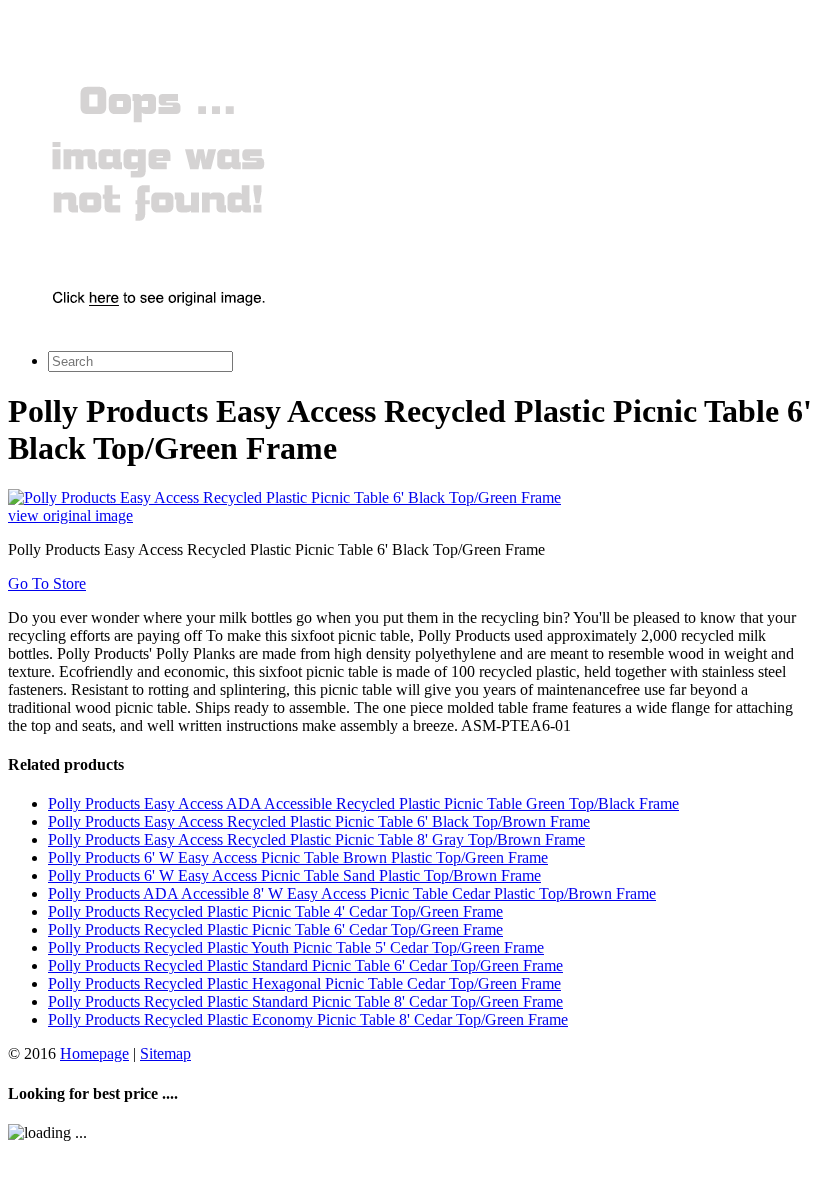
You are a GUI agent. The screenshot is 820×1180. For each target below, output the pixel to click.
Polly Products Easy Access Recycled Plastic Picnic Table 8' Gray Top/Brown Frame (316, 839)
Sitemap (165, 1053)
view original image (70, 515)
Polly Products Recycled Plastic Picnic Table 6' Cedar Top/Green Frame (275, 929)
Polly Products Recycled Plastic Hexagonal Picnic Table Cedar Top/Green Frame (304, 983)
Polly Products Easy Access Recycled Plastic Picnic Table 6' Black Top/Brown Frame (319, 821)
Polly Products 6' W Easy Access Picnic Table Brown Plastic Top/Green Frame (298, 857)
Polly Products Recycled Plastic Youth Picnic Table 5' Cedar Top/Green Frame (296, 947)
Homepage (94, 1053)
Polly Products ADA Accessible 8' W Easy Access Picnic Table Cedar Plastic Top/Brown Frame (352, 893)
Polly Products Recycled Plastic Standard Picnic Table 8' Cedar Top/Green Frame (305, 1001)
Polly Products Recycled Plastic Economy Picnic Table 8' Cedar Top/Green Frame (308, 1019)
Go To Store (47, 583)
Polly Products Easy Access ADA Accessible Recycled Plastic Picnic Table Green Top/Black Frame (363, 803)
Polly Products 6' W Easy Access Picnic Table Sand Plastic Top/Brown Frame (294, 875)
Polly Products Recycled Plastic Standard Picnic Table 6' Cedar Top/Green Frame (305, 965)
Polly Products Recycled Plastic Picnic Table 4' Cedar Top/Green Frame (275, 911)
